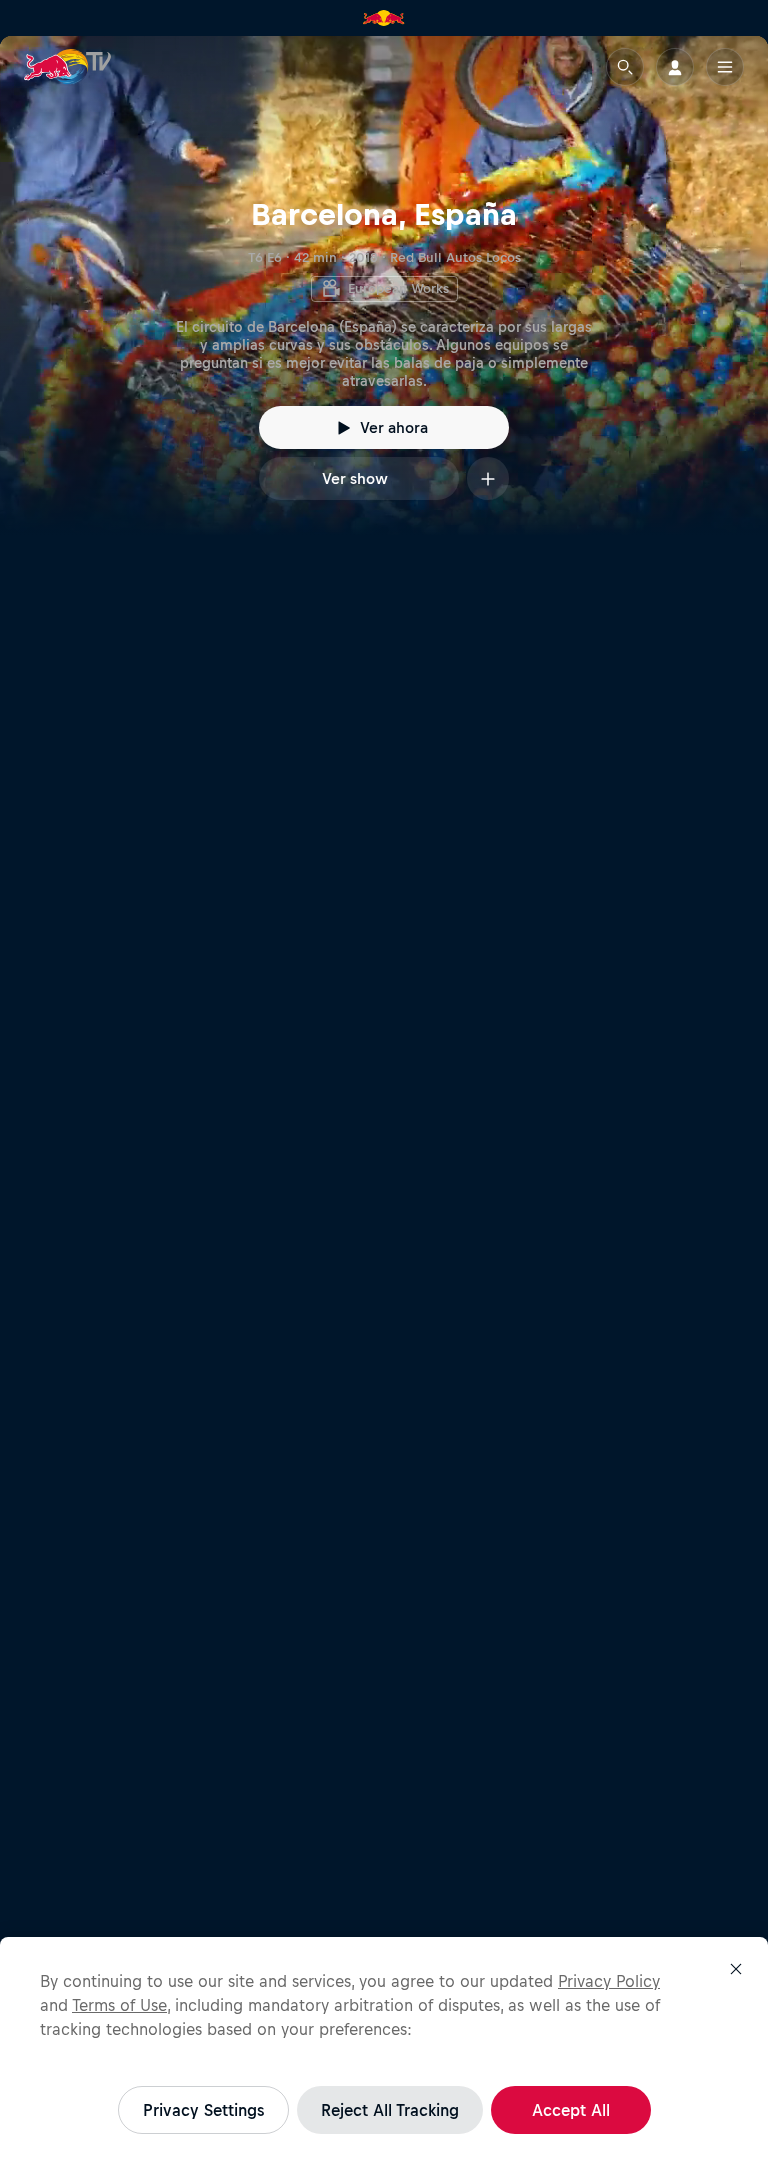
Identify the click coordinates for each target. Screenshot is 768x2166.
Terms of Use (119, 2005)
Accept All (571, 2110)
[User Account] (675, 67)
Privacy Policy (609, 1981)
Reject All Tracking (390, 2110)
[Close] (736, 1969)
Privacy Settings (203, 2110)
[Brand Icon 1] (384, 18)
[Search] (625, 67)
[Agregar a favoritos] (488, 478)
